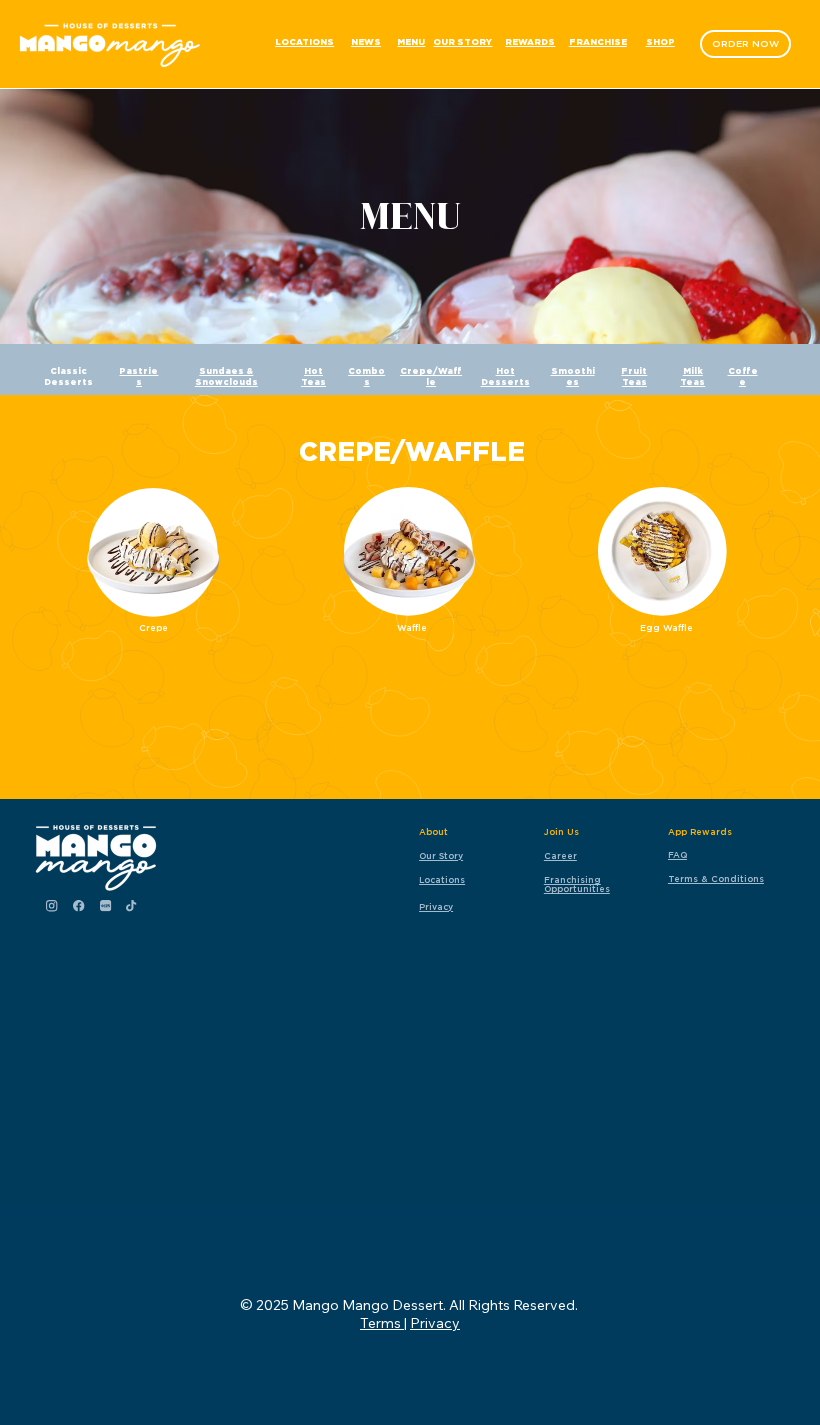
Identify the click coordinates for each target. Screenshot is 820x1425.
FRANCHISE (598, 42)
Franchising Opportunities (577, 884)
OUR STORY (462, 42)
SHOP (660, 42)
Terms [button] (382, 1323)
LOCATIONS (304, 42)
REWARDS (530, 42)
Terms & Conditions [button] (716, 878)
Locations (442, 879)
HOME (241, 42)
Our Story (441, 855)
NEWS (366, 42)
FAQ (677, 854)
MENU (411, 42)
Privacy (436, 906)
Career (560, 855)
